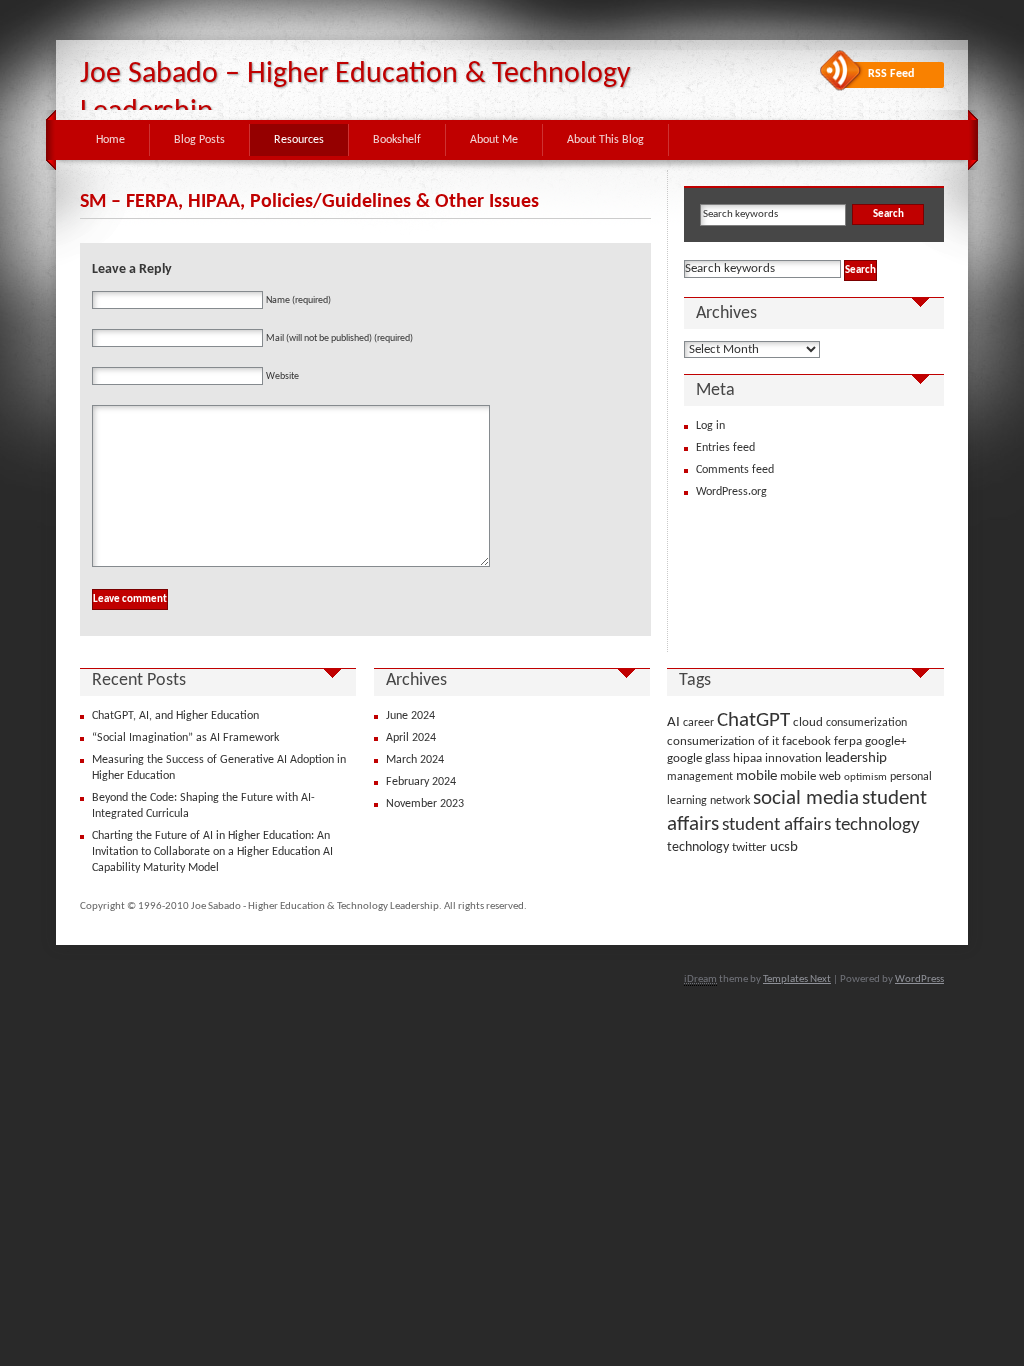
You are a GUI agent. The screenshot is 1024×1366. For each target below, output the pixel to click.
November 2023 (425, 804)
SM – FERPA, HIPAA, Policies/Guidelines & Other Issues (309, 202)
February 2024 (421, 782)
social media (806, 799)
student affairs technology (821, 825)
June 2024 (410, 716)
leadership (856, 758)
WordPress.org (731, 492)
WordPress (919, 979)
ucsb (784, 847)
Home (110, 140)
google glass (698, 758)
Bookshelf (397, 140)
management (700, 777)
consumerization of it (723, 741)
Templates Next (797, 979)
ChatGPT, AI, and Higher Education (175, 716)
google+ (885, 741)
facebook (806, 741)
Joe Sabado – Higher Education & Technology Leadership (355, 93)
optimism (865, 777)
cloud (808, 722)
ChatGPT (753, 720)
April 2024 (411, 738)
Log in (710, 426)
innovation (793, 758)
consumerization (866, 723)
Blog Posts (199, 140)
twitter (749, 847)
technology (698, 847)
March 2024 (415, 760)
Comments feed (735, 470)
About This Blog (605, 140)
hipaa (747, 758)
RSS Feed (891, 74)
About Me (494, 140)
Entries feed (725, 448)
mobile (756, 776)
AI (673, 722)
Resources (299, 140)
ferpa (848, 741)
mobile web (810, 776)
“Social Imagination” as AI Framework (185, 738)
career (698, 723)
